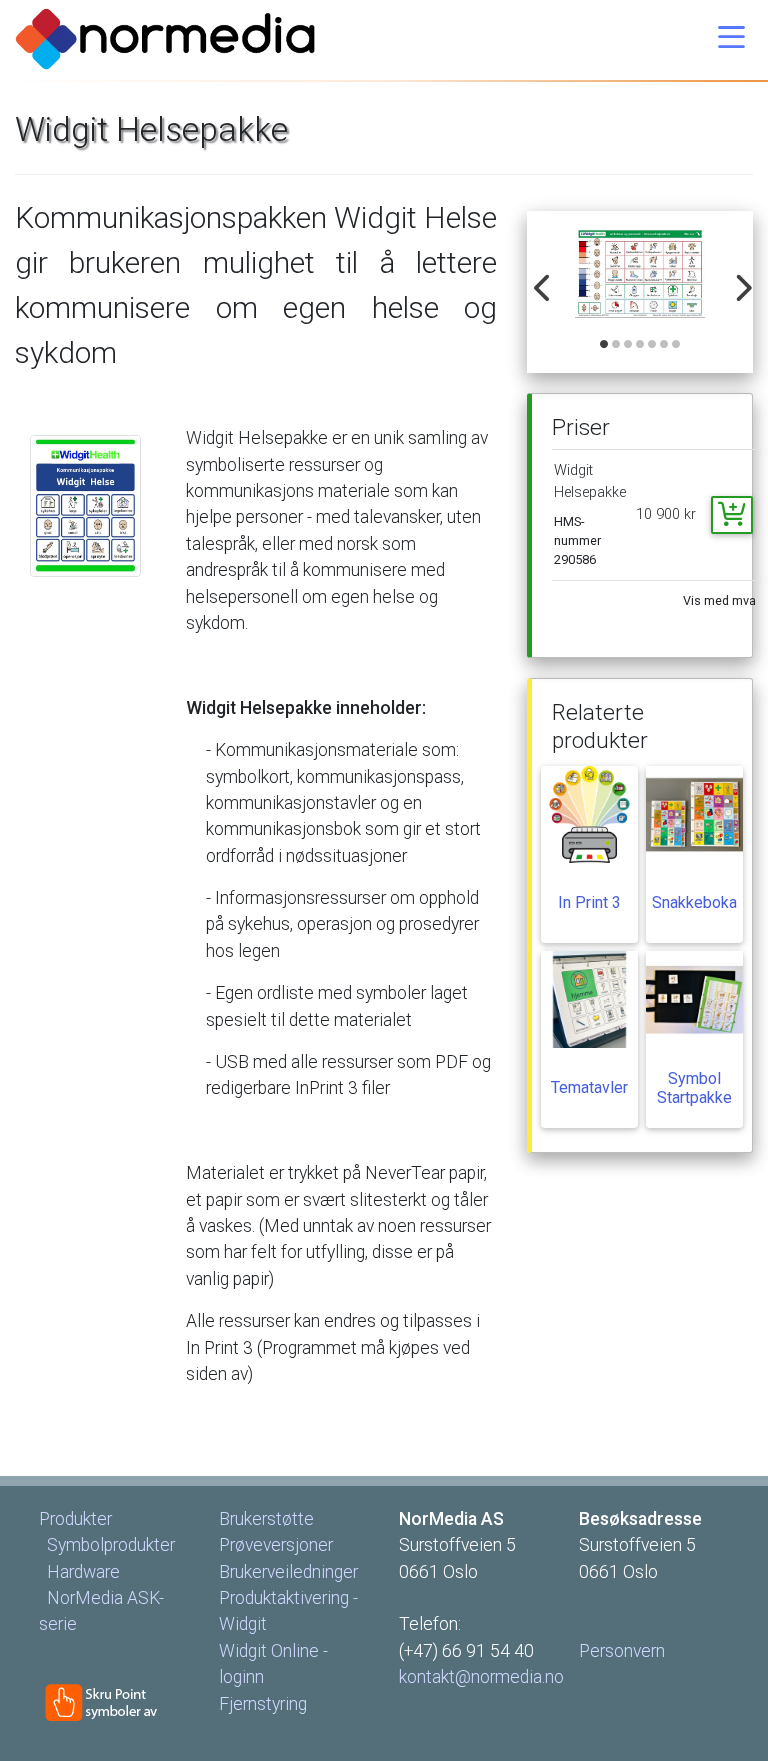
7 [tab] (677, 345)
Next (737, 277)
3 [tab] (629, 345)
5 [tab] (653, 345)
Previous (538, 277)
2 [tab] (617, 345)
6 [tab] (665, 345)
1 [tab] (605, 345)
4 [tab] (641, 345)
